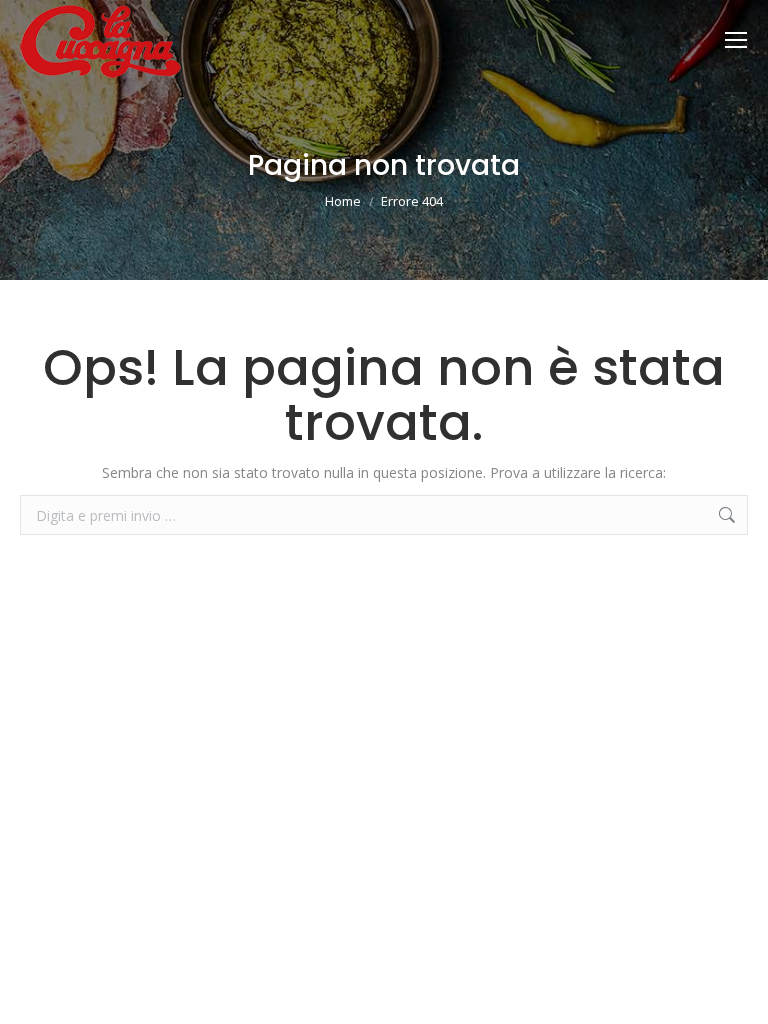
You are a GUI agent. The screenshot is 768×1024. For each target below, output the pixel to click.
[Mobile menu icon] (736, 40)
